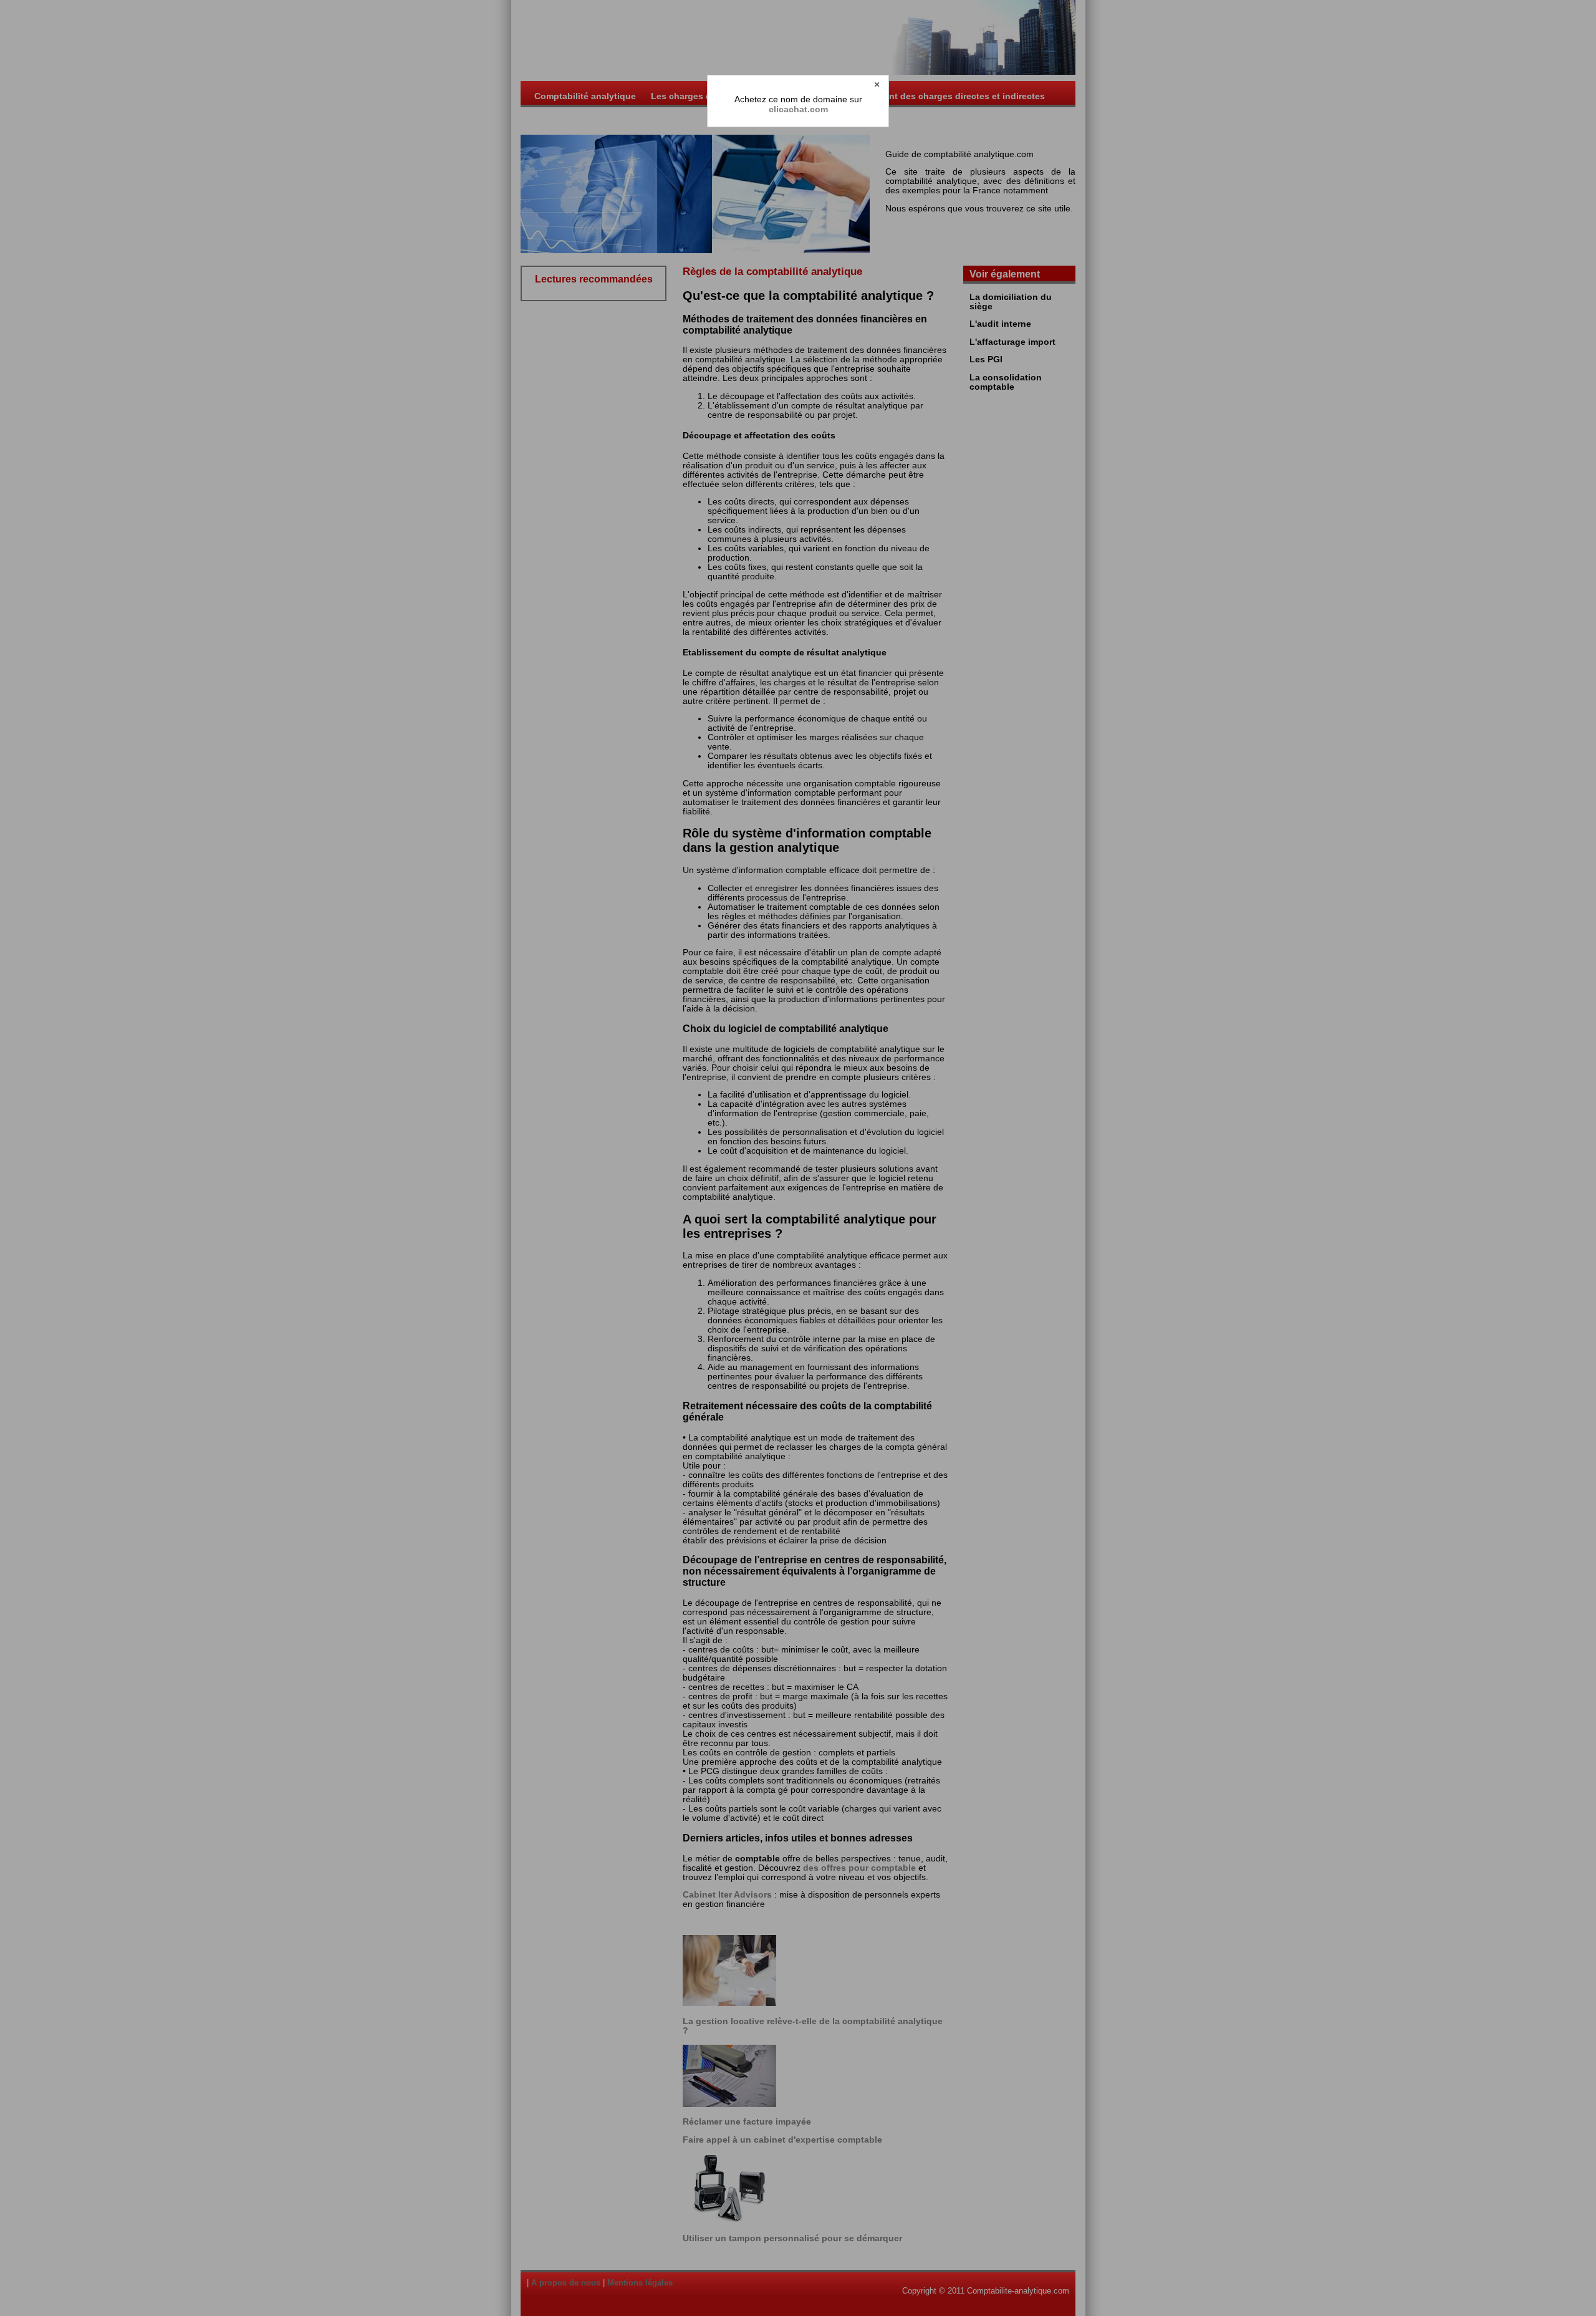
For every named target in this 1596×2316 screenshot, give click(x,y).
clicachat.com (798, 109)
